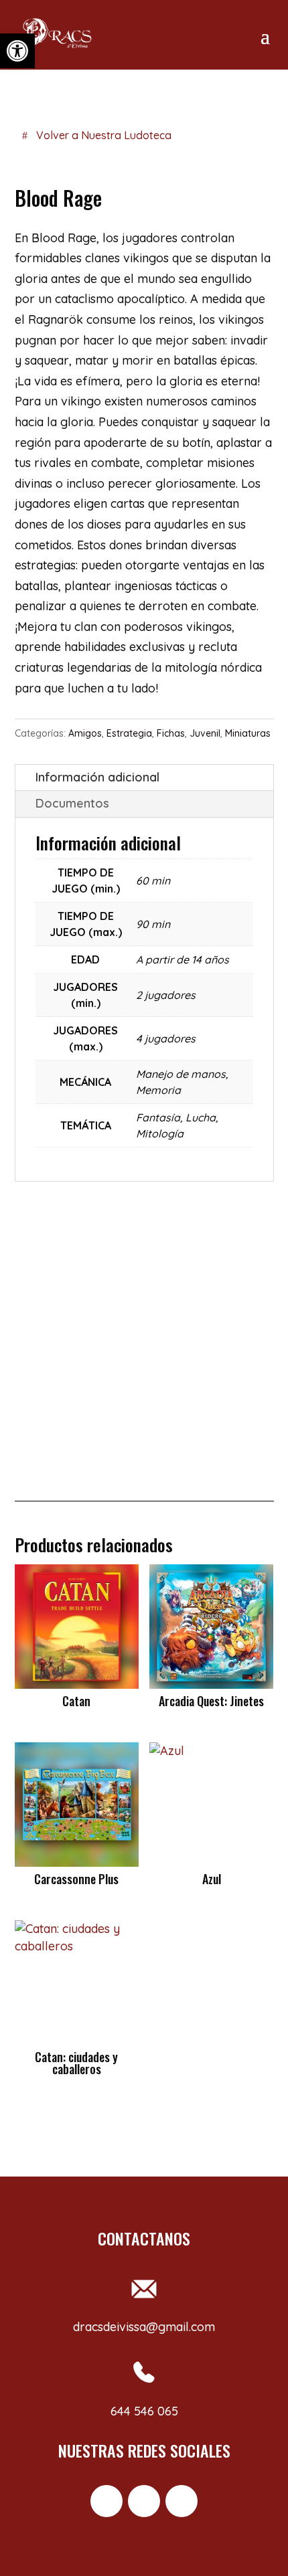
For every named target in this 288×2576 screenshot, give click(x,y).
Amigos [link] (85, 733)
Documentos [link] (72, 803)
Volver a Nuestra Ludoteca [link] (104, 135)
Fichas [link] (171, 733)
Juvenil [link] (205, 733)
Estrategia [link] (129, 733)
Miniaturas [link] (248, 733)
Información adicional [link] (97, 777)
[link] (17, 51)
